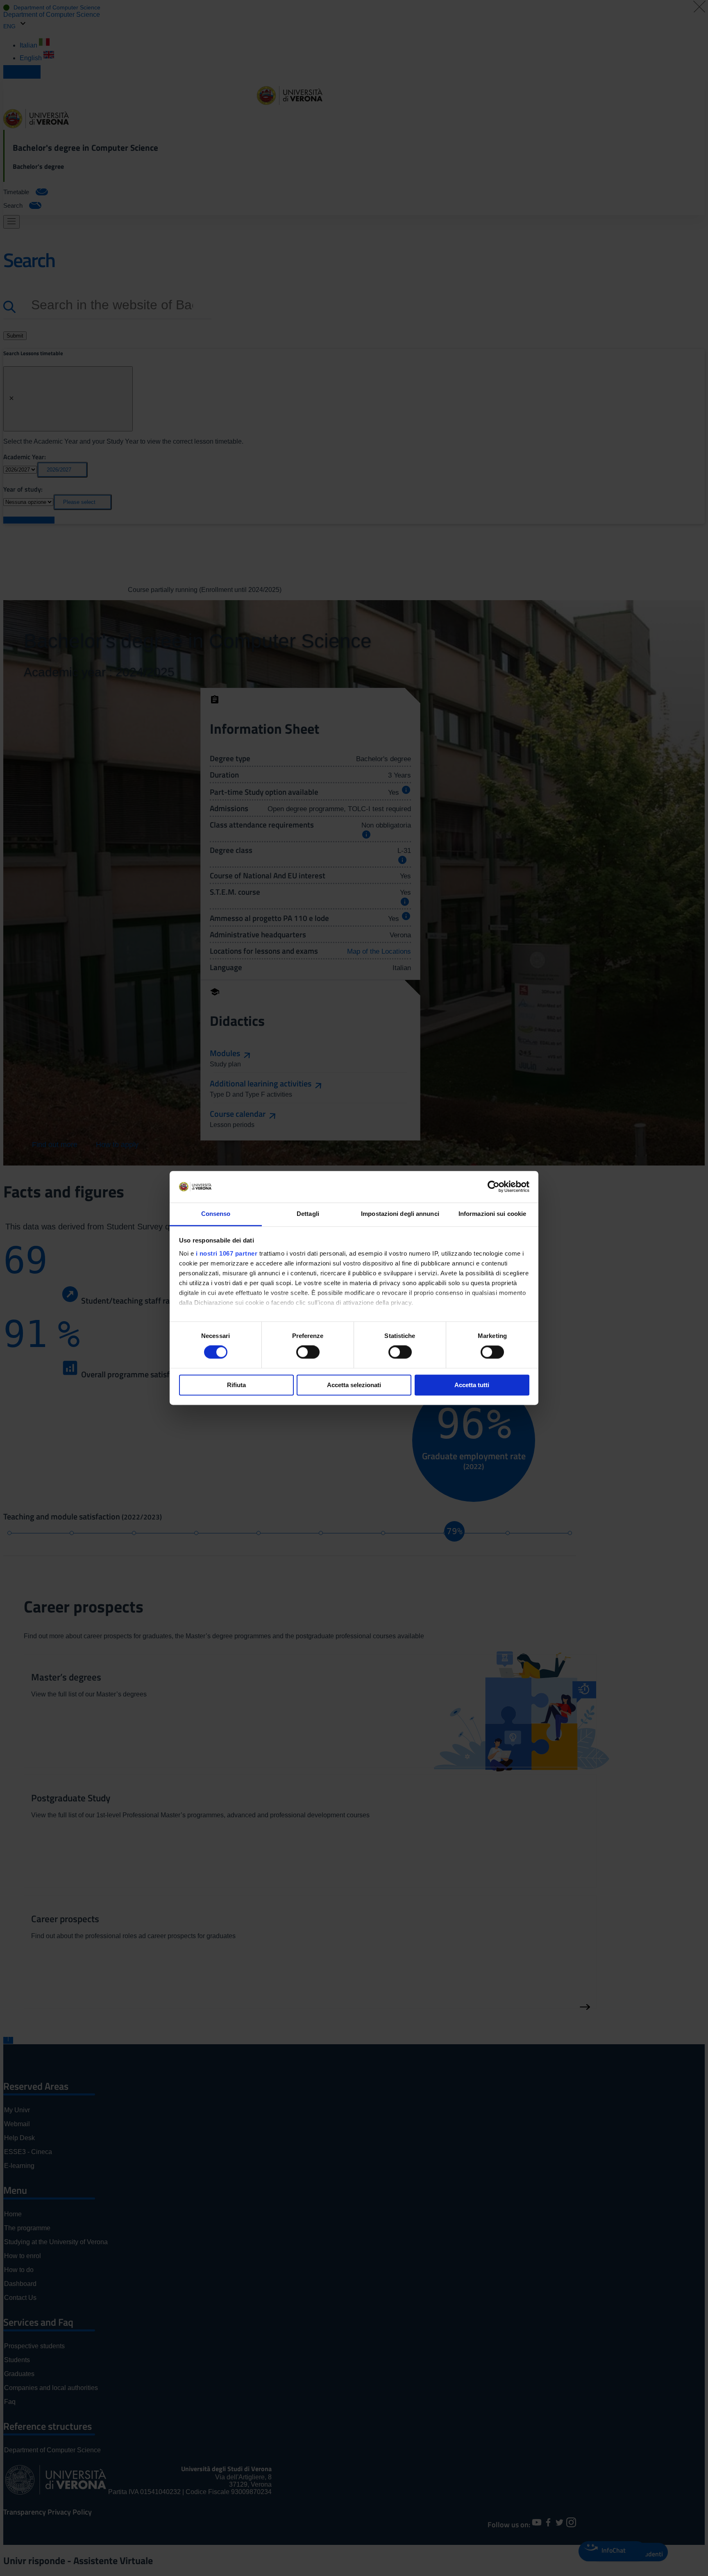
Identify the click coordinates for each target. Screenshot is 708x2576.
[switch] (308, 1352)
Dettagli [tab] (308, 1214)
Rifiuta (236, 1385)
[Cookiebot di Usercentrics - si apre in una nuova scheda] (494, 1187)
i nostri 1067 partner (227, 1253)
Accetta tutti (472, 1385)
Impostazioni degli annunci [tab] (400, 1214)
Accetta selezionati (354, 1385)
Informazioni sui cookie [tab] (492, 1214)
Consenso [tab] (216, 1214)
